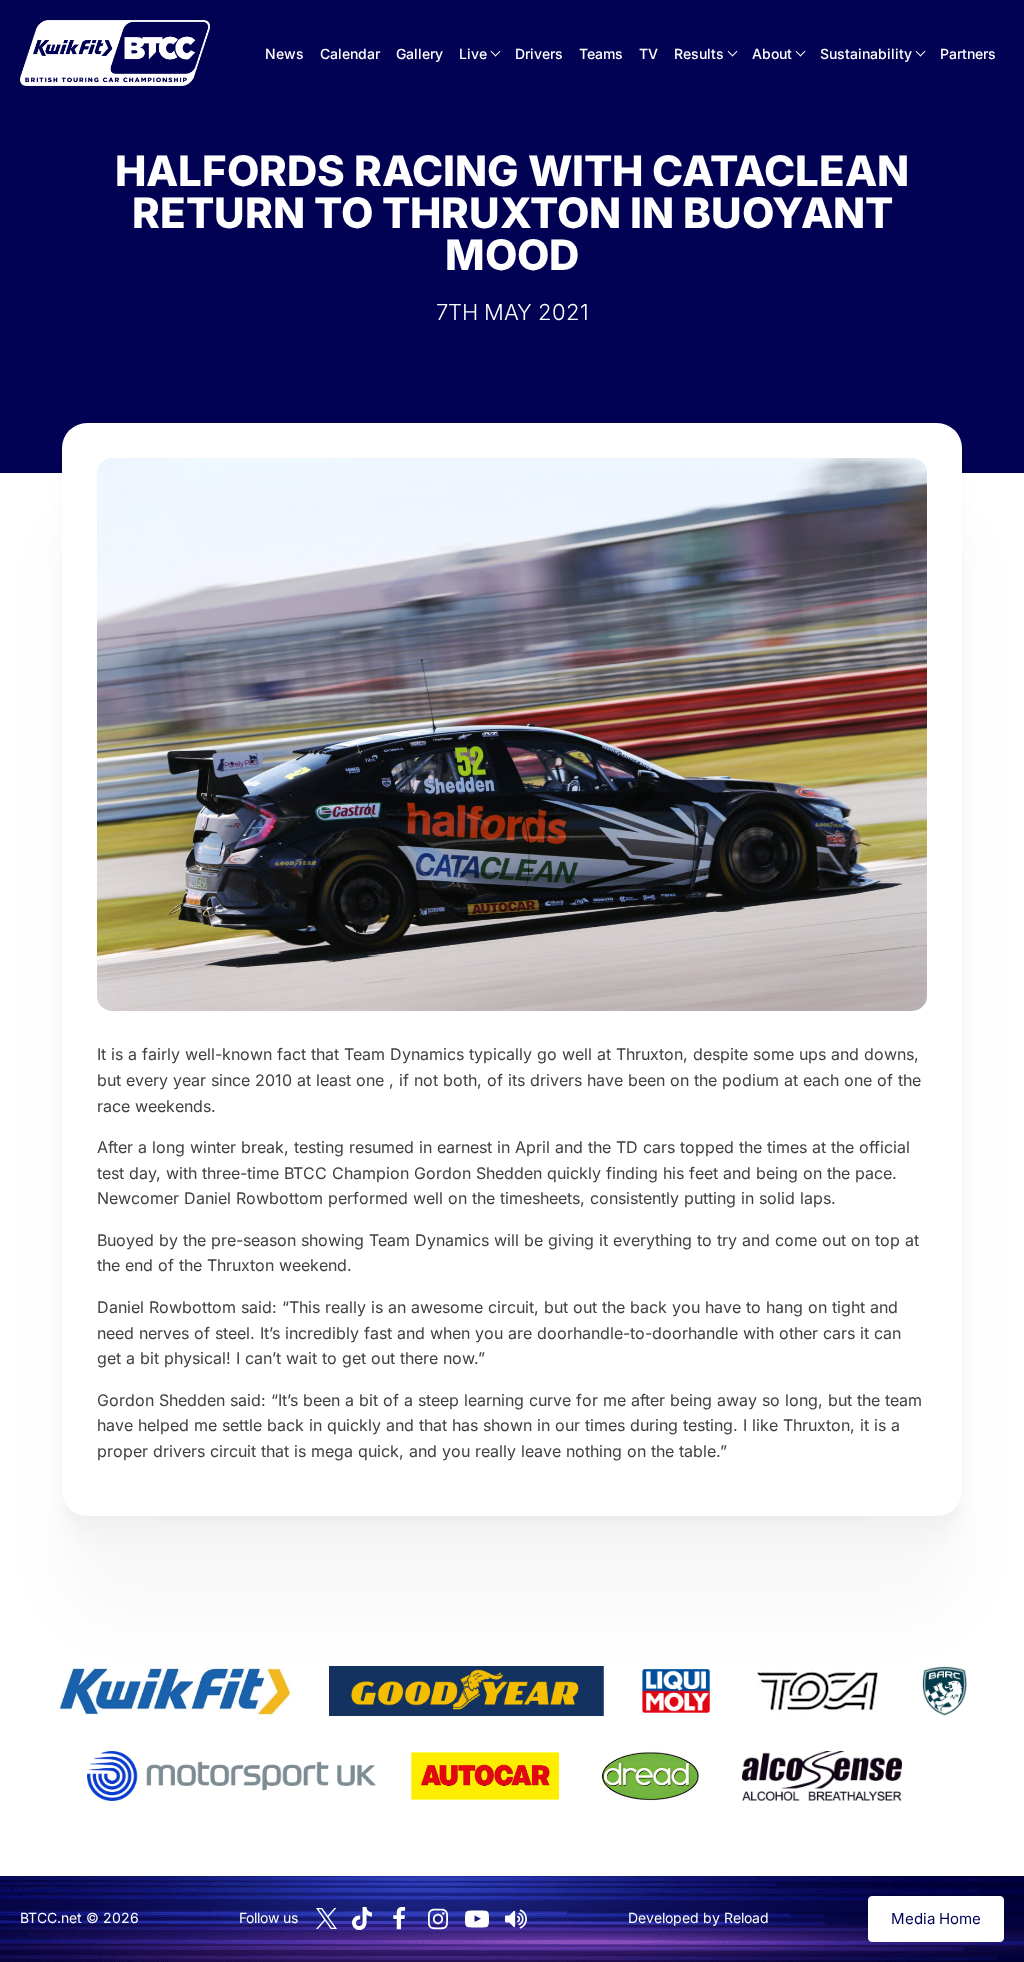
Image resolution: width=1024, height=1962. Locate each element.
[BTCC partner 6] (231, 1776)
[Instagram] (438, 1919)
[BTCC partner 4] (817, 1691)
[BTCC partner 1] (175, 1691)
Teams (601, 53)
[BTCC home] (115, 53)
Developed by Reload (698, 1917)
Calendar (350, 53)
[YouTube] (477, 1919)
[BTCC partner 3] (676, 1691)
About (772, 53)
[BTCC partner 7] (485, 1776)
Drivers (539, 53)
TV (648, 53)
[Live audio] (516, 1919)
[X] (326, 1918)
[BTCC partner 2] (466, 1691)
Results (699, 53)
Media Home (936, 1918)
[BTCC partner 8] (650, 1776)
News (284, 53)
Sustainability (866, 53)
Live (473, 53)
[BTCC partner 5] (944, 1691)
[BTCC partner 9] (822, 1776)
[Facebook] (399, 1919)
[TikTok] (362, 1918)
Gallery (419, 53)
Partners (968, 53)
